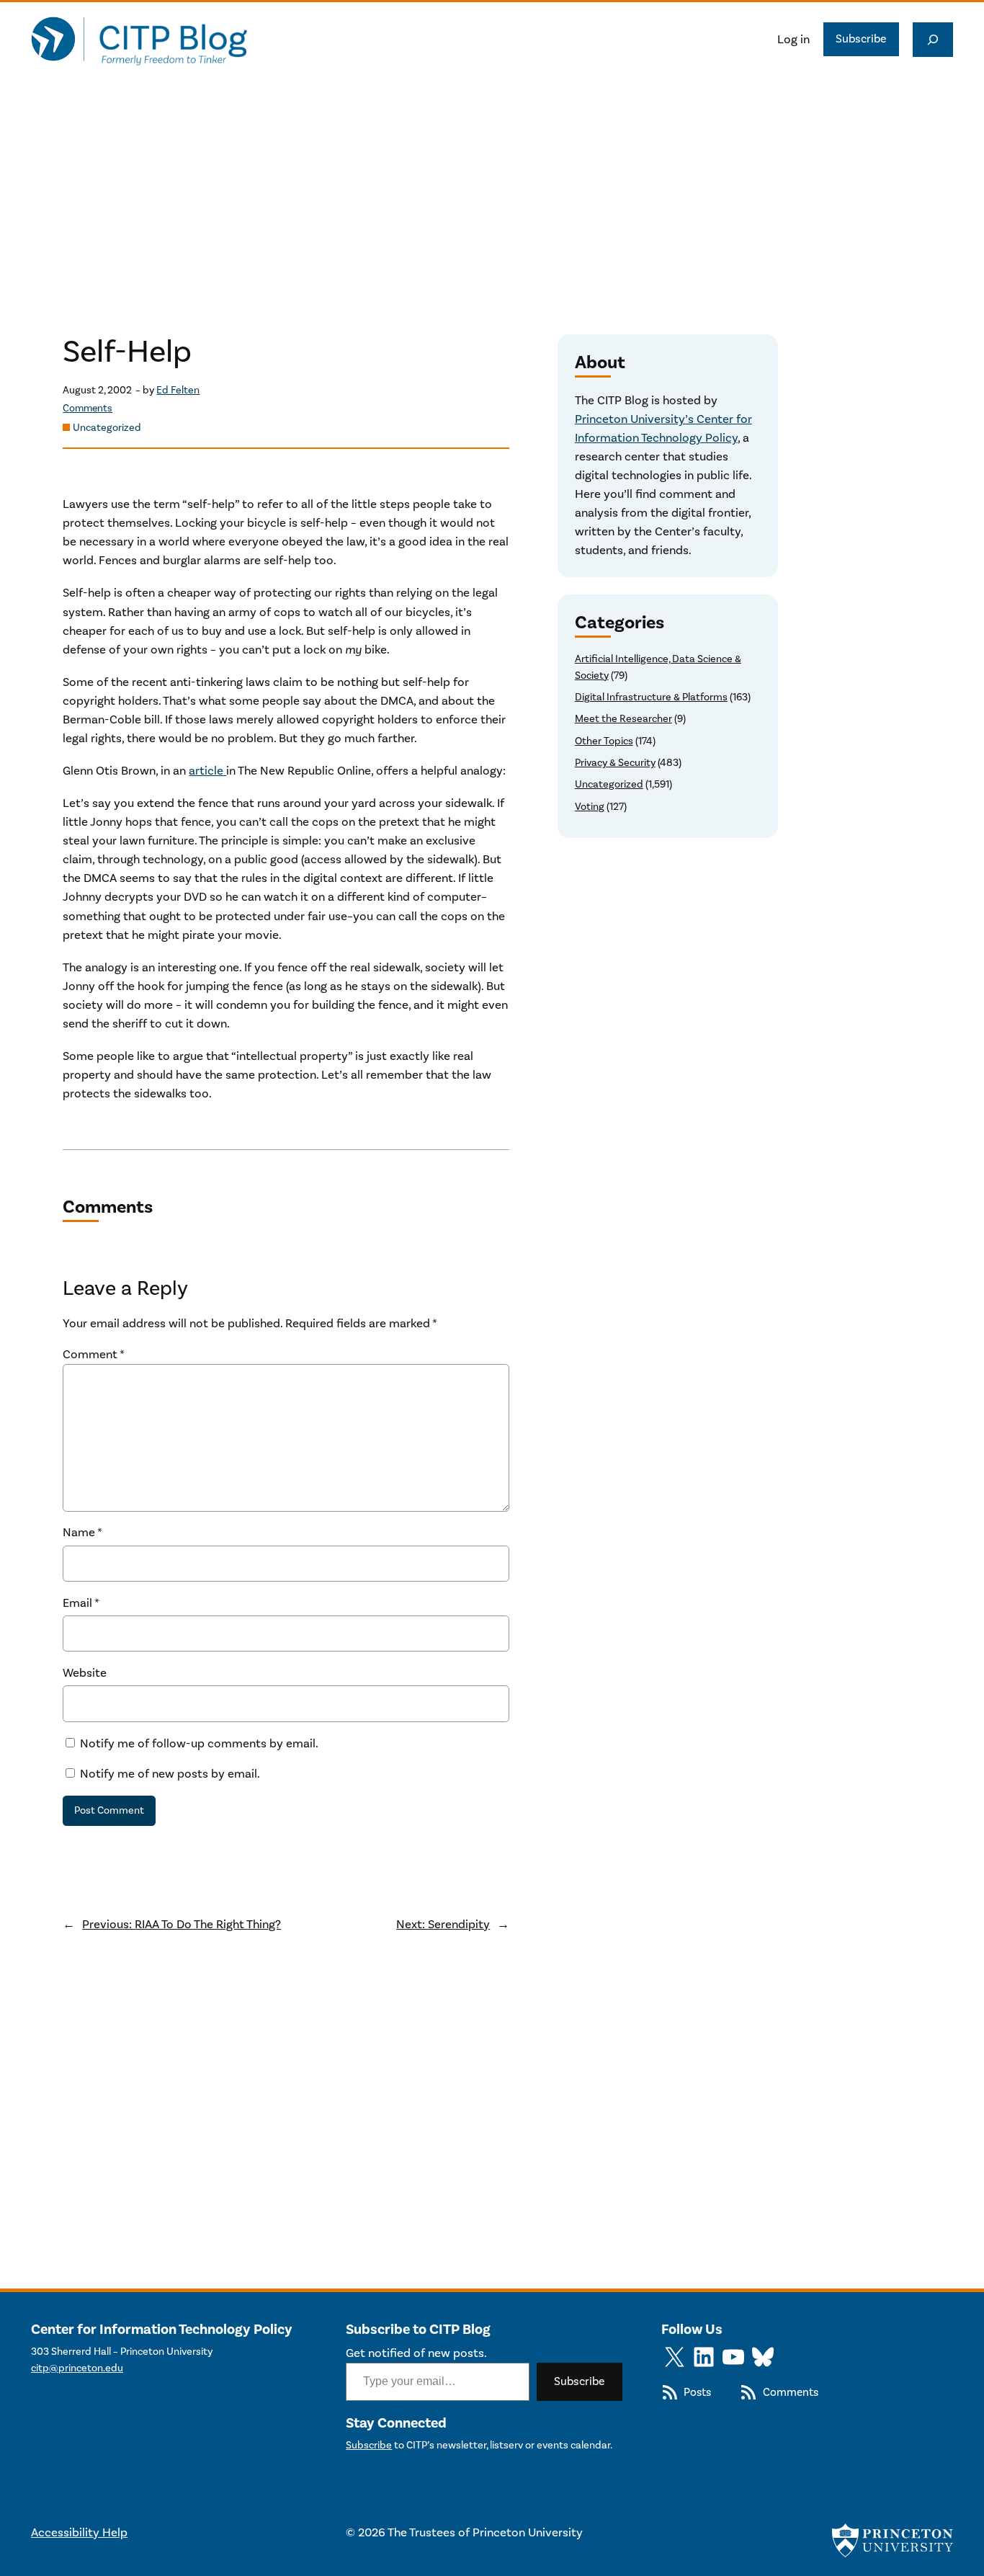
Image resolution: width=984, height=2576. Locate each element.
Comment (94, 1355)
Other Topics (604, 741)
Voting (590, 807)
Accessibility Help (79, 2533)
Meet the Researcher (623, 719)
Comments (88, 409)
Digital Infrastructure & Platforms (651, 697)
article (207, 771)
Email (81, 1603)
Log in (793, 40)
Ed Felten (178, 390)
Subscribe (861, 39)
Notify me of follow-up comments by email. (199, 1744)
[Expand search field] (933, 40)
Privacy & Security (615, 763)
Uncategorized (107, 428)
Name (82, 1533)
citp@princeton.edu (77, 2368)
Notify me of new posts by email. (170, 1774)
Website (85, 1673)
